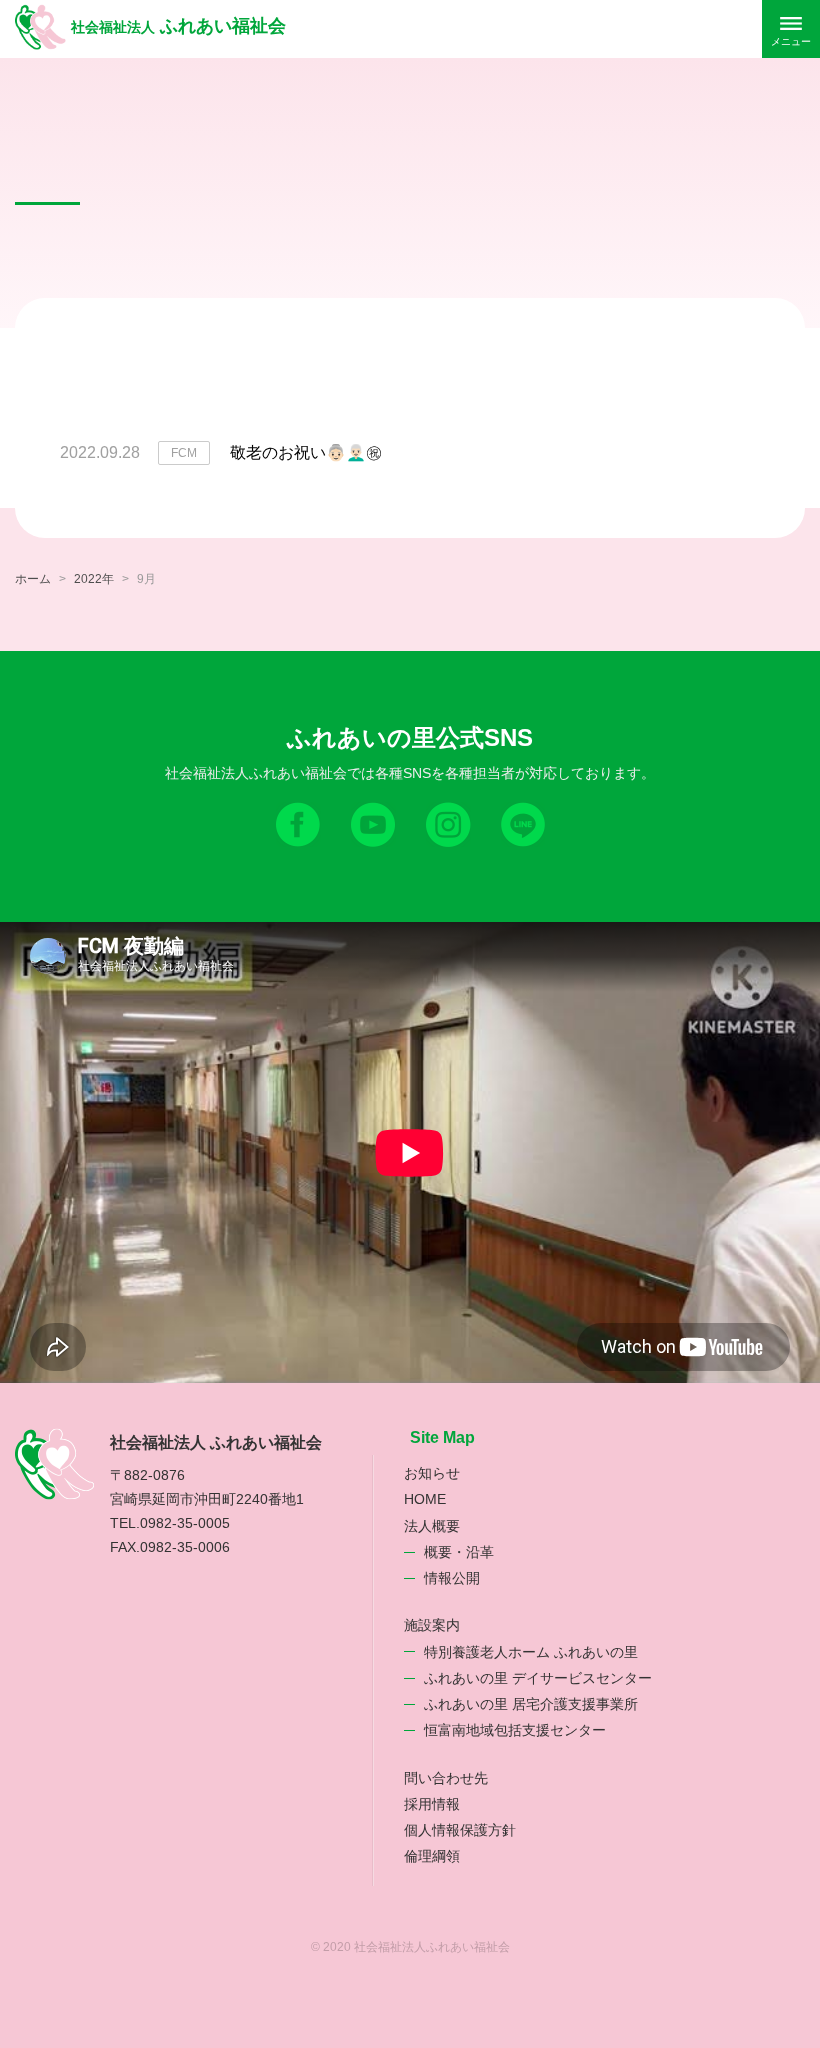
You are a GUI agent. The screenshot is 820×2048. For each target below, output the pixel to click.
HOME (425, 1499)
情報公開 (452, 1578)
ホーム (33, 579)
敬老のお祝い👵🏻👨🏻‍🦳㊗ (306, 452)
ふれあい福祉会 (178, 26)
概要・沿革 (459, 1552)
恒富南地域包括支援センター (515, 1730)
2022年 (94, 579)
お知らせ (432, 1473)
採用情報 (432, 1804)
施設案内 (432, 1625)
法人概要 (432, 1526)
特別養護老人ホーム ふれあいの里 (531, 1652)
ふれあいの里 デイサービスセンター (538, 1678)
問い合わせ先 (446, 1778)
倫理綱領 (432, 1856)
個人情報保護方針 (460, 1830)
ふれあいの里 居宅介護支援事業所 (531, 1704)
